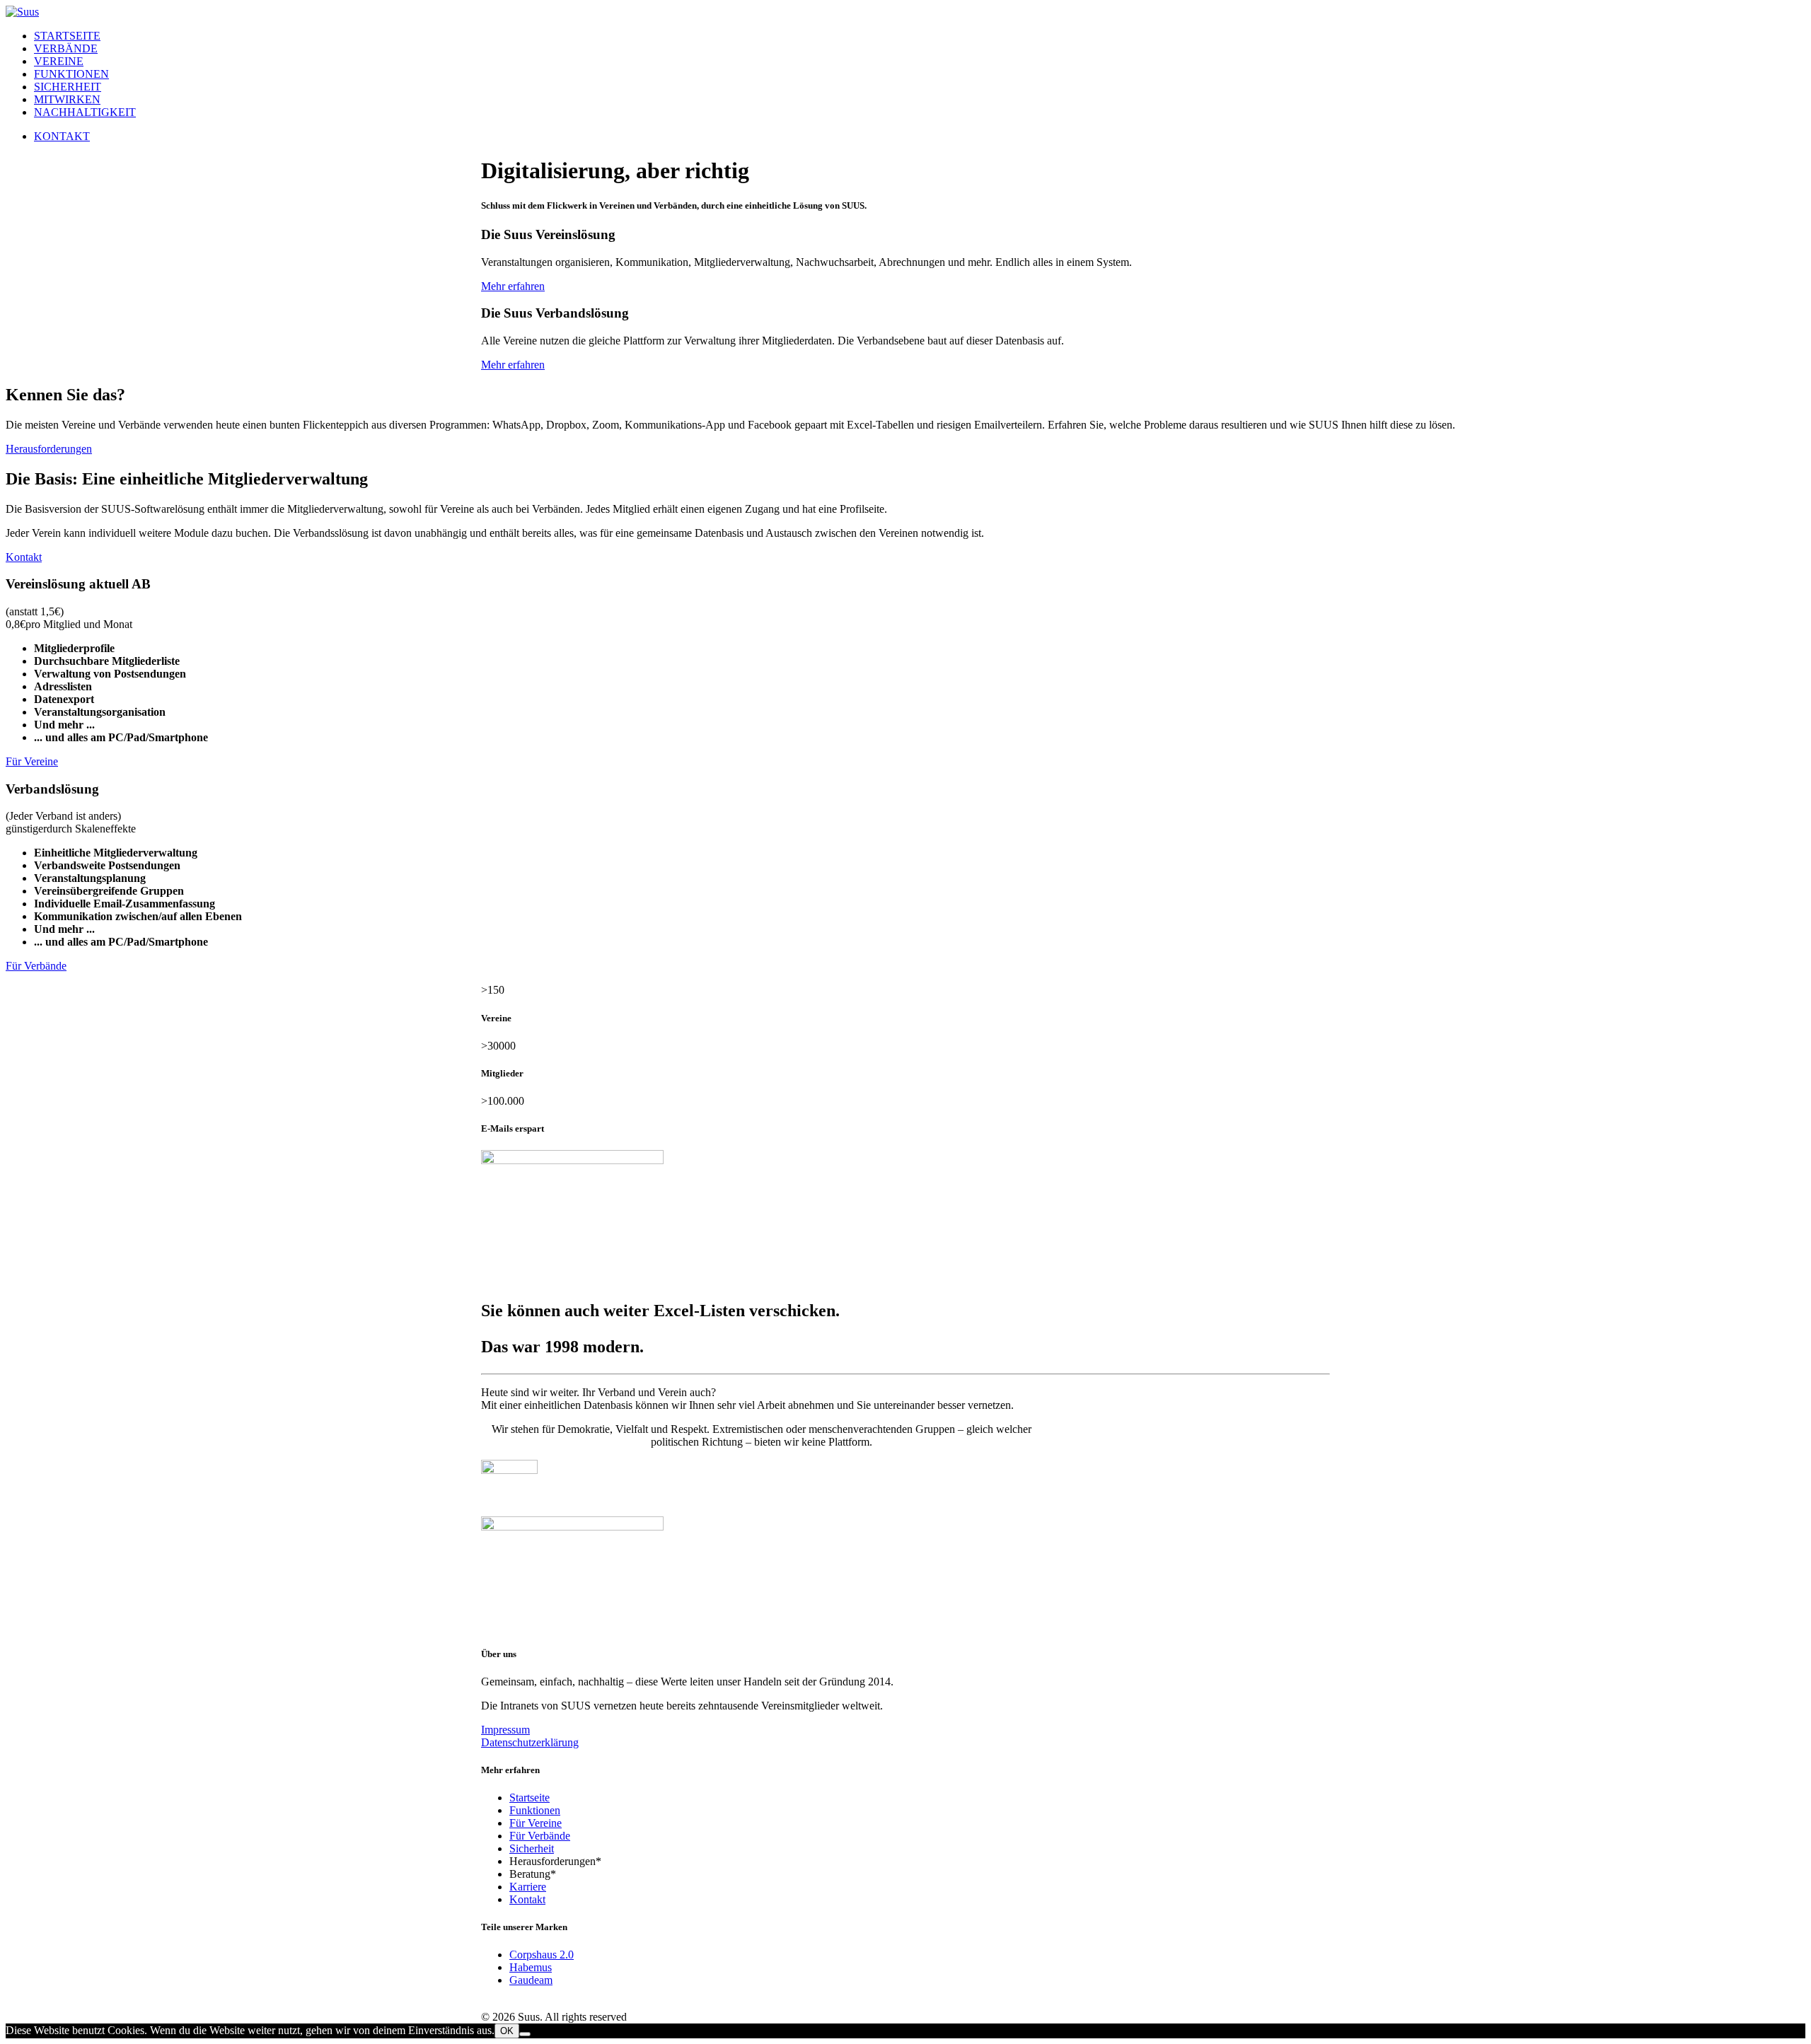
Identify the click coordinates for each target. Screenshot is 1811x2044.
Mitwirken (67, 99)
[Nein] (525, 2034)
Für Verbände (36, 966)
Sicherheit (68, 87)
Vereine (59, 61)
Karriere (528, 1887)
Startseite (67, 36)
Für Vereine (32, 761)
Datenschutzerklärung (530, 1742)
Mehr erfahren (513, 286)
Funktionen (71, 74)
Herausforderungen (49, 449)
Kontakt (24, 557)
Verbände (66, 48)
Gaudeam (531, 1980)
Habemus (531, 1967)
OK (507, 2031)
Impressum (505, 1730)
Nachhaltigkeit (85, 112)
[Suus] (905, 12)
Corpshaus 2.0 (542, 1955)
